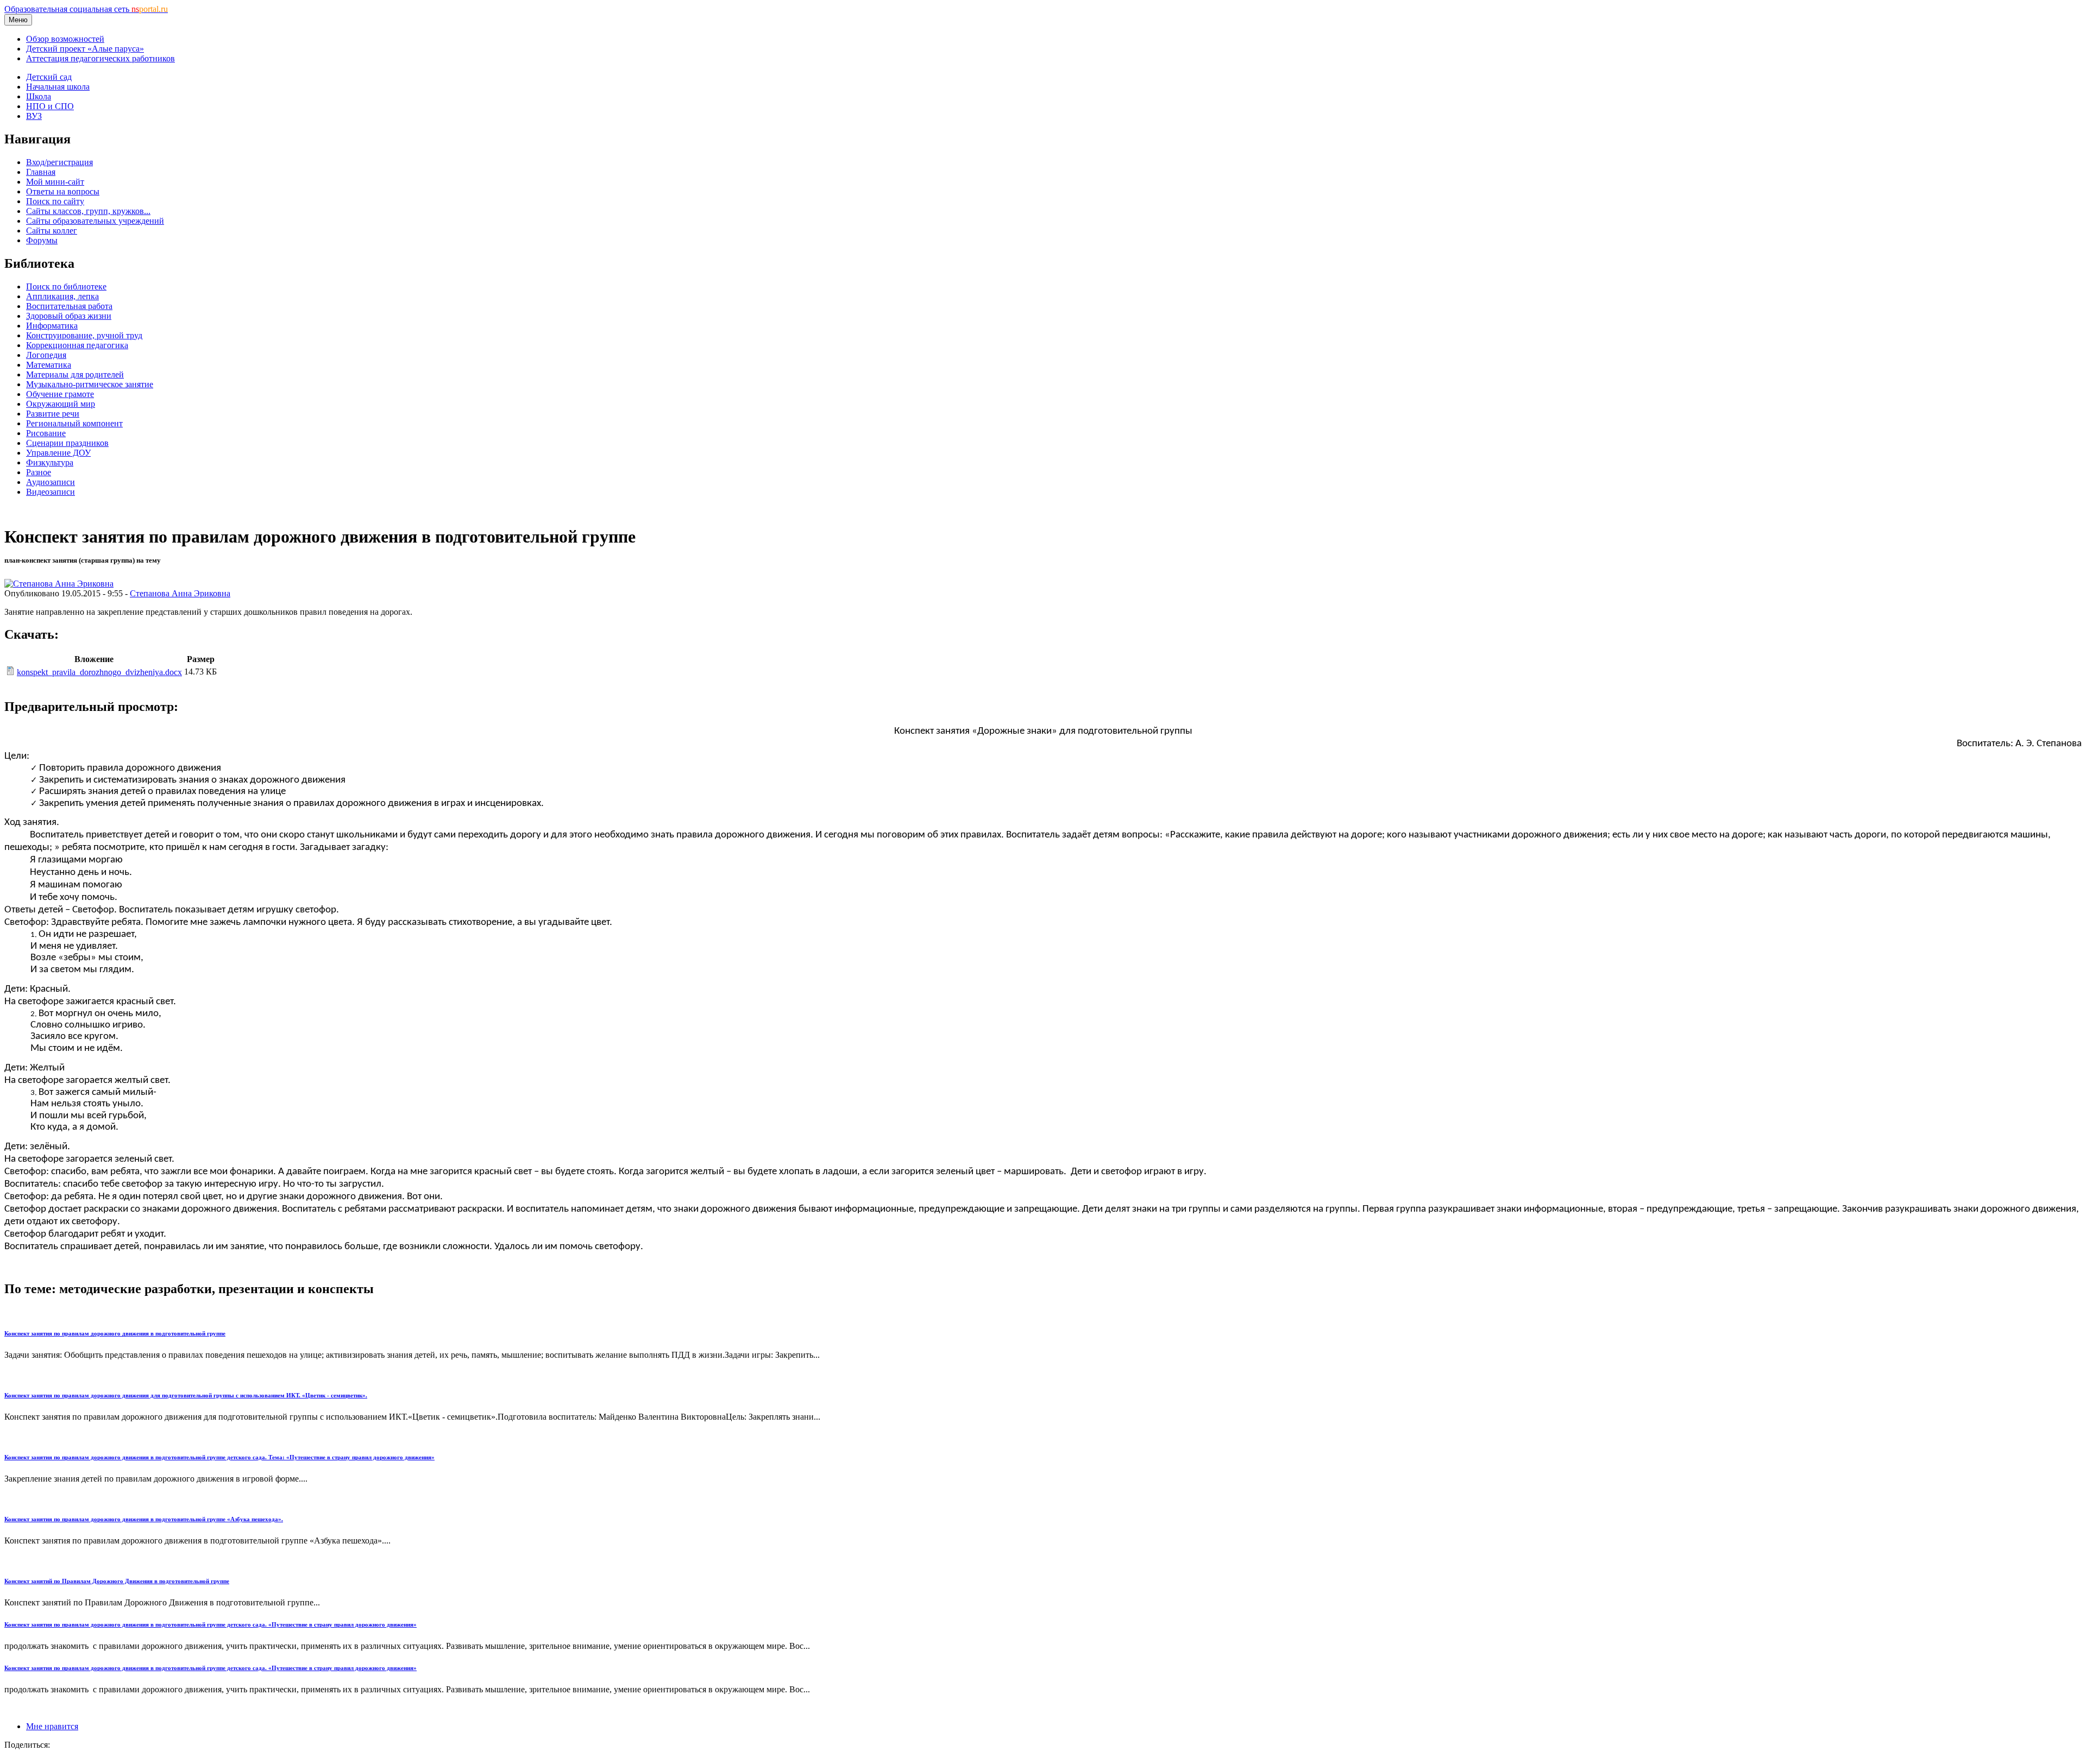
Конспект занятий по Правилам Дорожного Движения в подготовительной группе (117, 1581)
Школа (39, 96)
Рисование (46, 433)
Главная (41, 172)
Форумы (42, 240)
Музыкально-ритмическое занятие (90, 384)
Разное (39, 472)
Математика (49, 365)
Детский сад (49, 77)
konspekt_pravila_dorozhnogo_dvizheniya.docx (99, 672)
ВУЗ (34, 116)
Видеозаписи (51, 492)
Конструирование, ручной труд (84, 335)
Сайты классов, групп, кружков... (88, 211)
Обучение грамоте (60, 394)
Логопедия (46, 355)
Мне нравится (52, 1726)
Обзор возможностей (65, 39)
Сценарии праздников (67, 443)
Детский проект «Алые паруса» (85, 49)
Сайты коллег (52, 231)
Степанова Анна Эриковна (180, 593)
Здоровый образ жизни (69, 316)
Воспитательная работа (69, 306)
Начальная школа (58, 87)
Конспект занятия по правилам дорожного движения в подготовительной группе (115, 1333)
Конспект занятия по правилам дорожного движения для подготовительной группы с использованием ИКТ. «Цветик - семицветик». (186, 1395)
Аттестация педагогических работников (100, 58)
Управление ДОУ (58, 453)
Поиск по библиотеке (66, 286)
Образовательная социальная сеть (86, 9)
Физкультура (50, 462)
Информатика (52, 326)
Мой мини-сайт (55, 182)
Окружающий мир (61, 404)
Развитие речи (53, 414)
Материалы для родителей (75, 374)
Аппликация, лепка (62, 296)
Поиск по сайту (55, 201)
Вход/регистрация (59, 162)
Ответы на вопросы (63, 191)
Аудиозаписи (51, 482)
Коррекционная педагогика (77, 345)
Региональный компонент (74, 423)
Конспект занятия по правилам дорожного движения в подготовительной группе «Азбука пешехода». (144, 1519)
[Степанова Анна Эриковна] (59, 584)
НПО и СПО (50, 106)
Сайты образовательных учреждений (95, 221)
